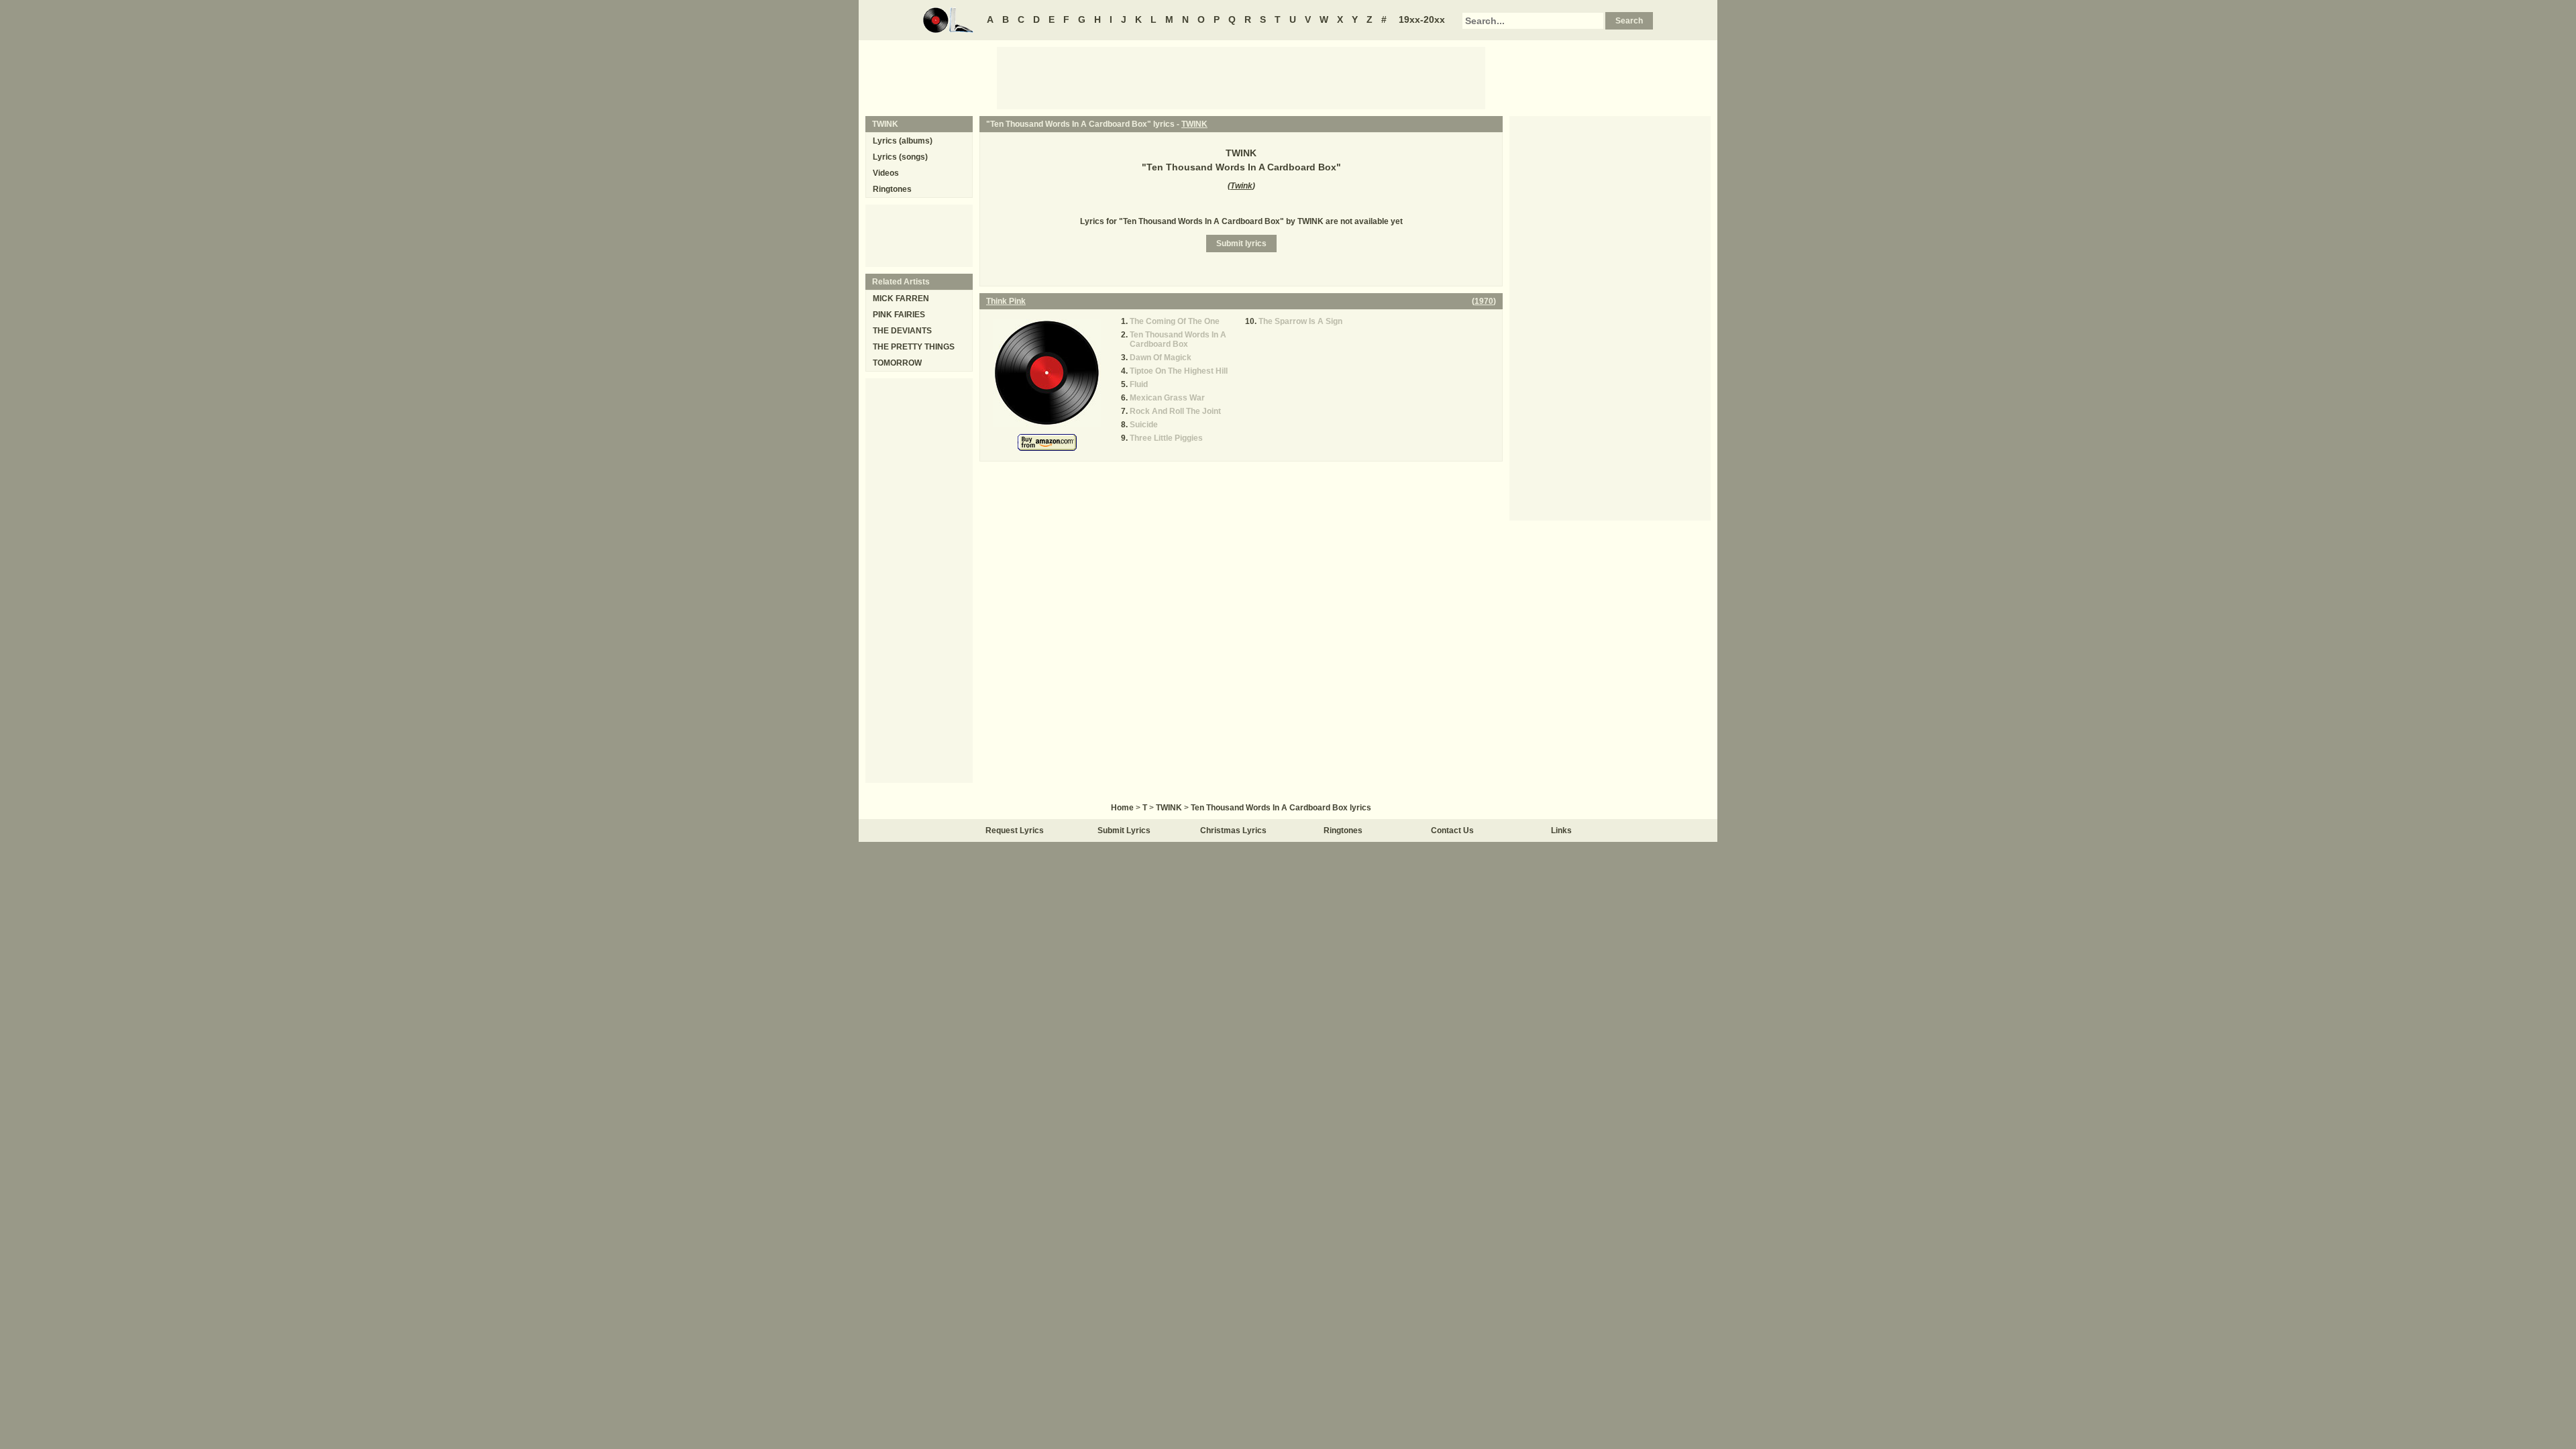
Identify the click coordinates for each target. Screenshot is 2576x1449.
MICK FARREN (901, 299)
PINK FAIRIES (899, 315)
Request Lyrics (1015, 830)
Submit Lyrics (1124, 830)
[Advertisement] (1241, 77)
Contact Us (1452, 830)
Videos (886, 173)
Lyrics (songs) (900, 157)
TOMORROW (897, 363)
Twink (1241, 186)
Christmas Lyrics (1233, 830)
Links (1561, 830)
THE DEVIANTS (902, 331)
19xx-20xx (1422, 19)
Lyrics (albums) (903, 141)
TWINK (1194, 124)
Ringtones (892, 189)
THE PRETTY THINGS (914, 347)
